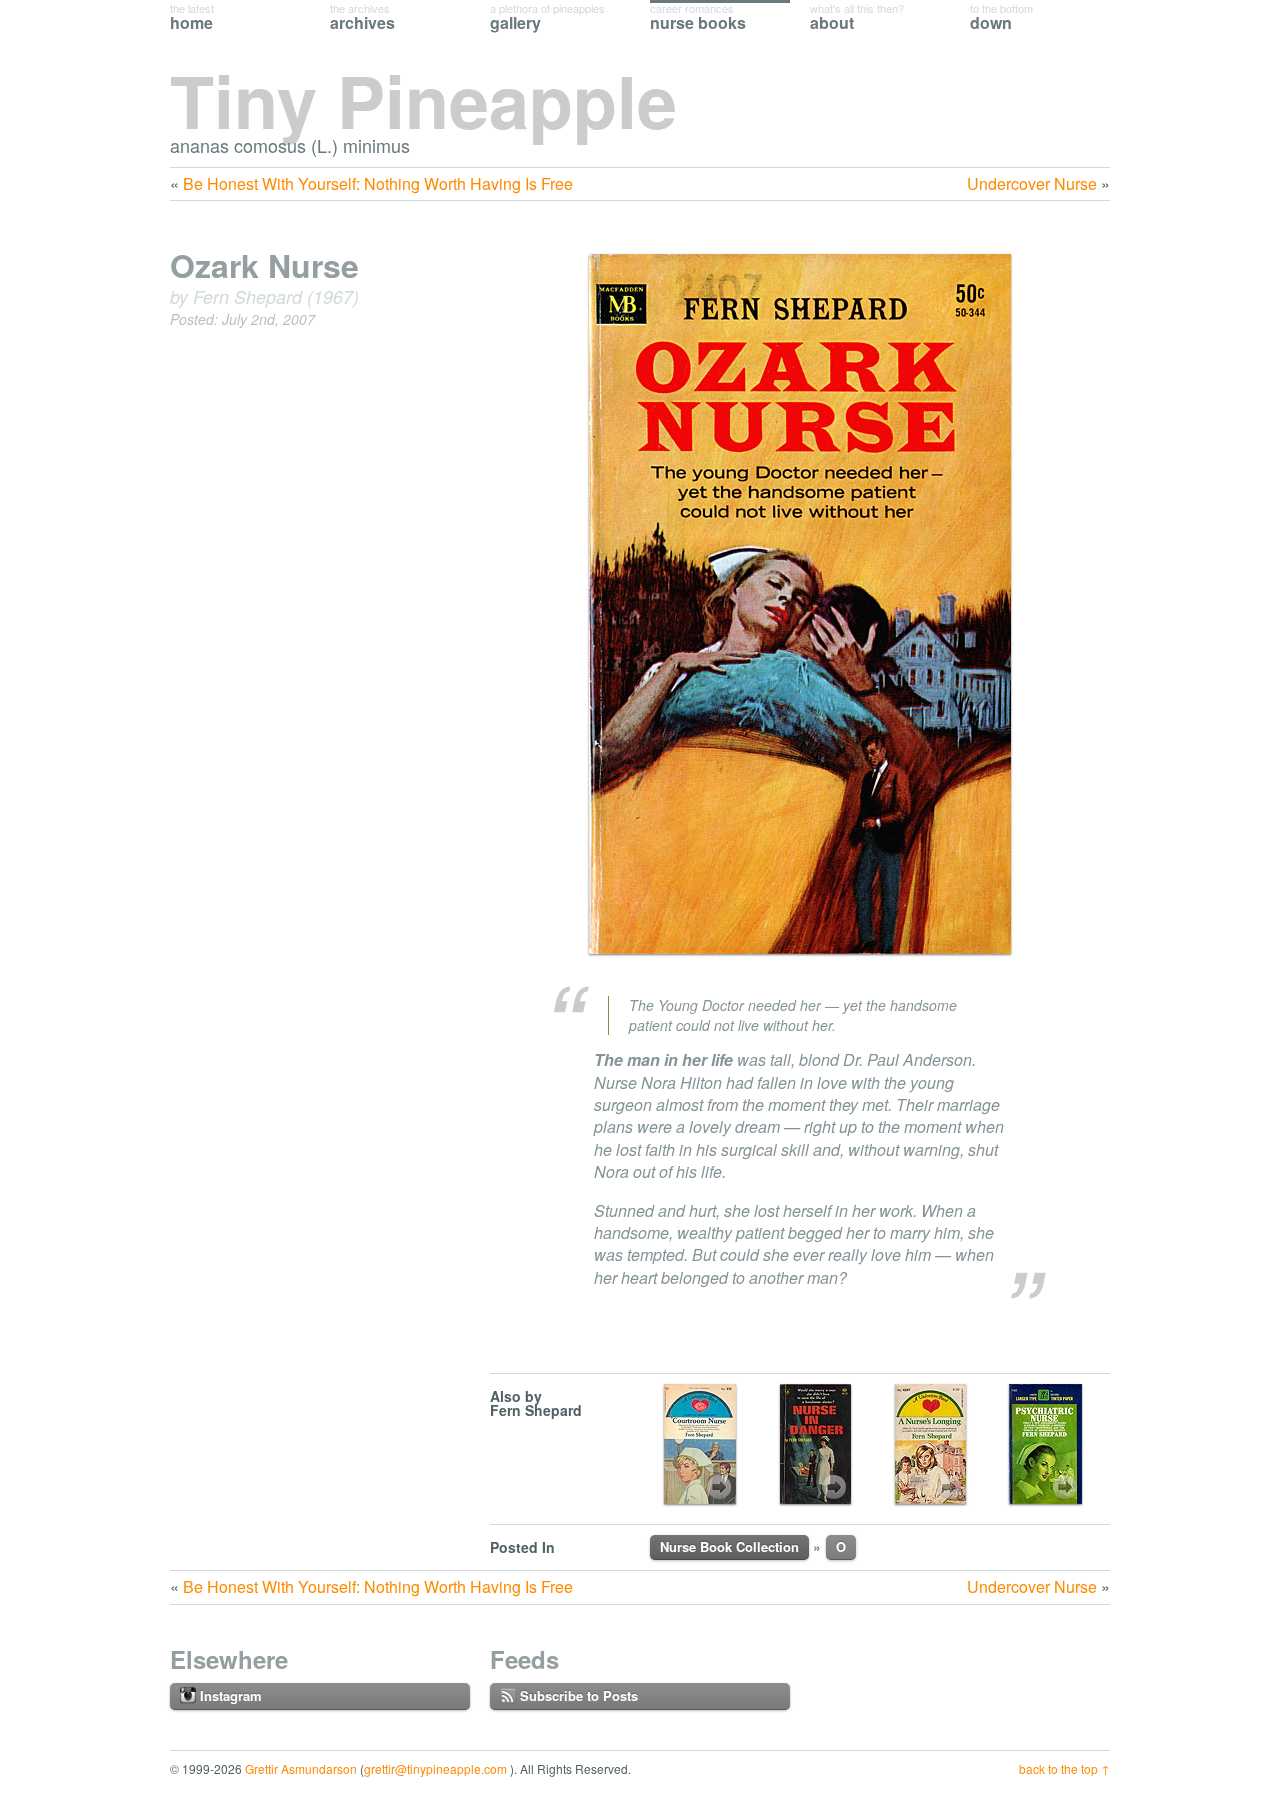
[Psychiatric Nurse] (1045, 1444)
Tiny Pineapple (423, 99)
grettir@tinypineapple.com (435, 1768)
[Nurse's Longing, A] (930, 1444)
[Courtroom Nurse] (700, 1444)
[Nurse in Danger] (815, 1444)
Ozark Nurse (264, 265)
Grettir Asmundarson (301, 1768)
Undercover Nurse (1032, 183)
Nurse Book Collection (729, 1546)
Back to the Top (1058, 1768)
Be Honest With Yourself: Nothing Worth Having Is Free (378, 183)
